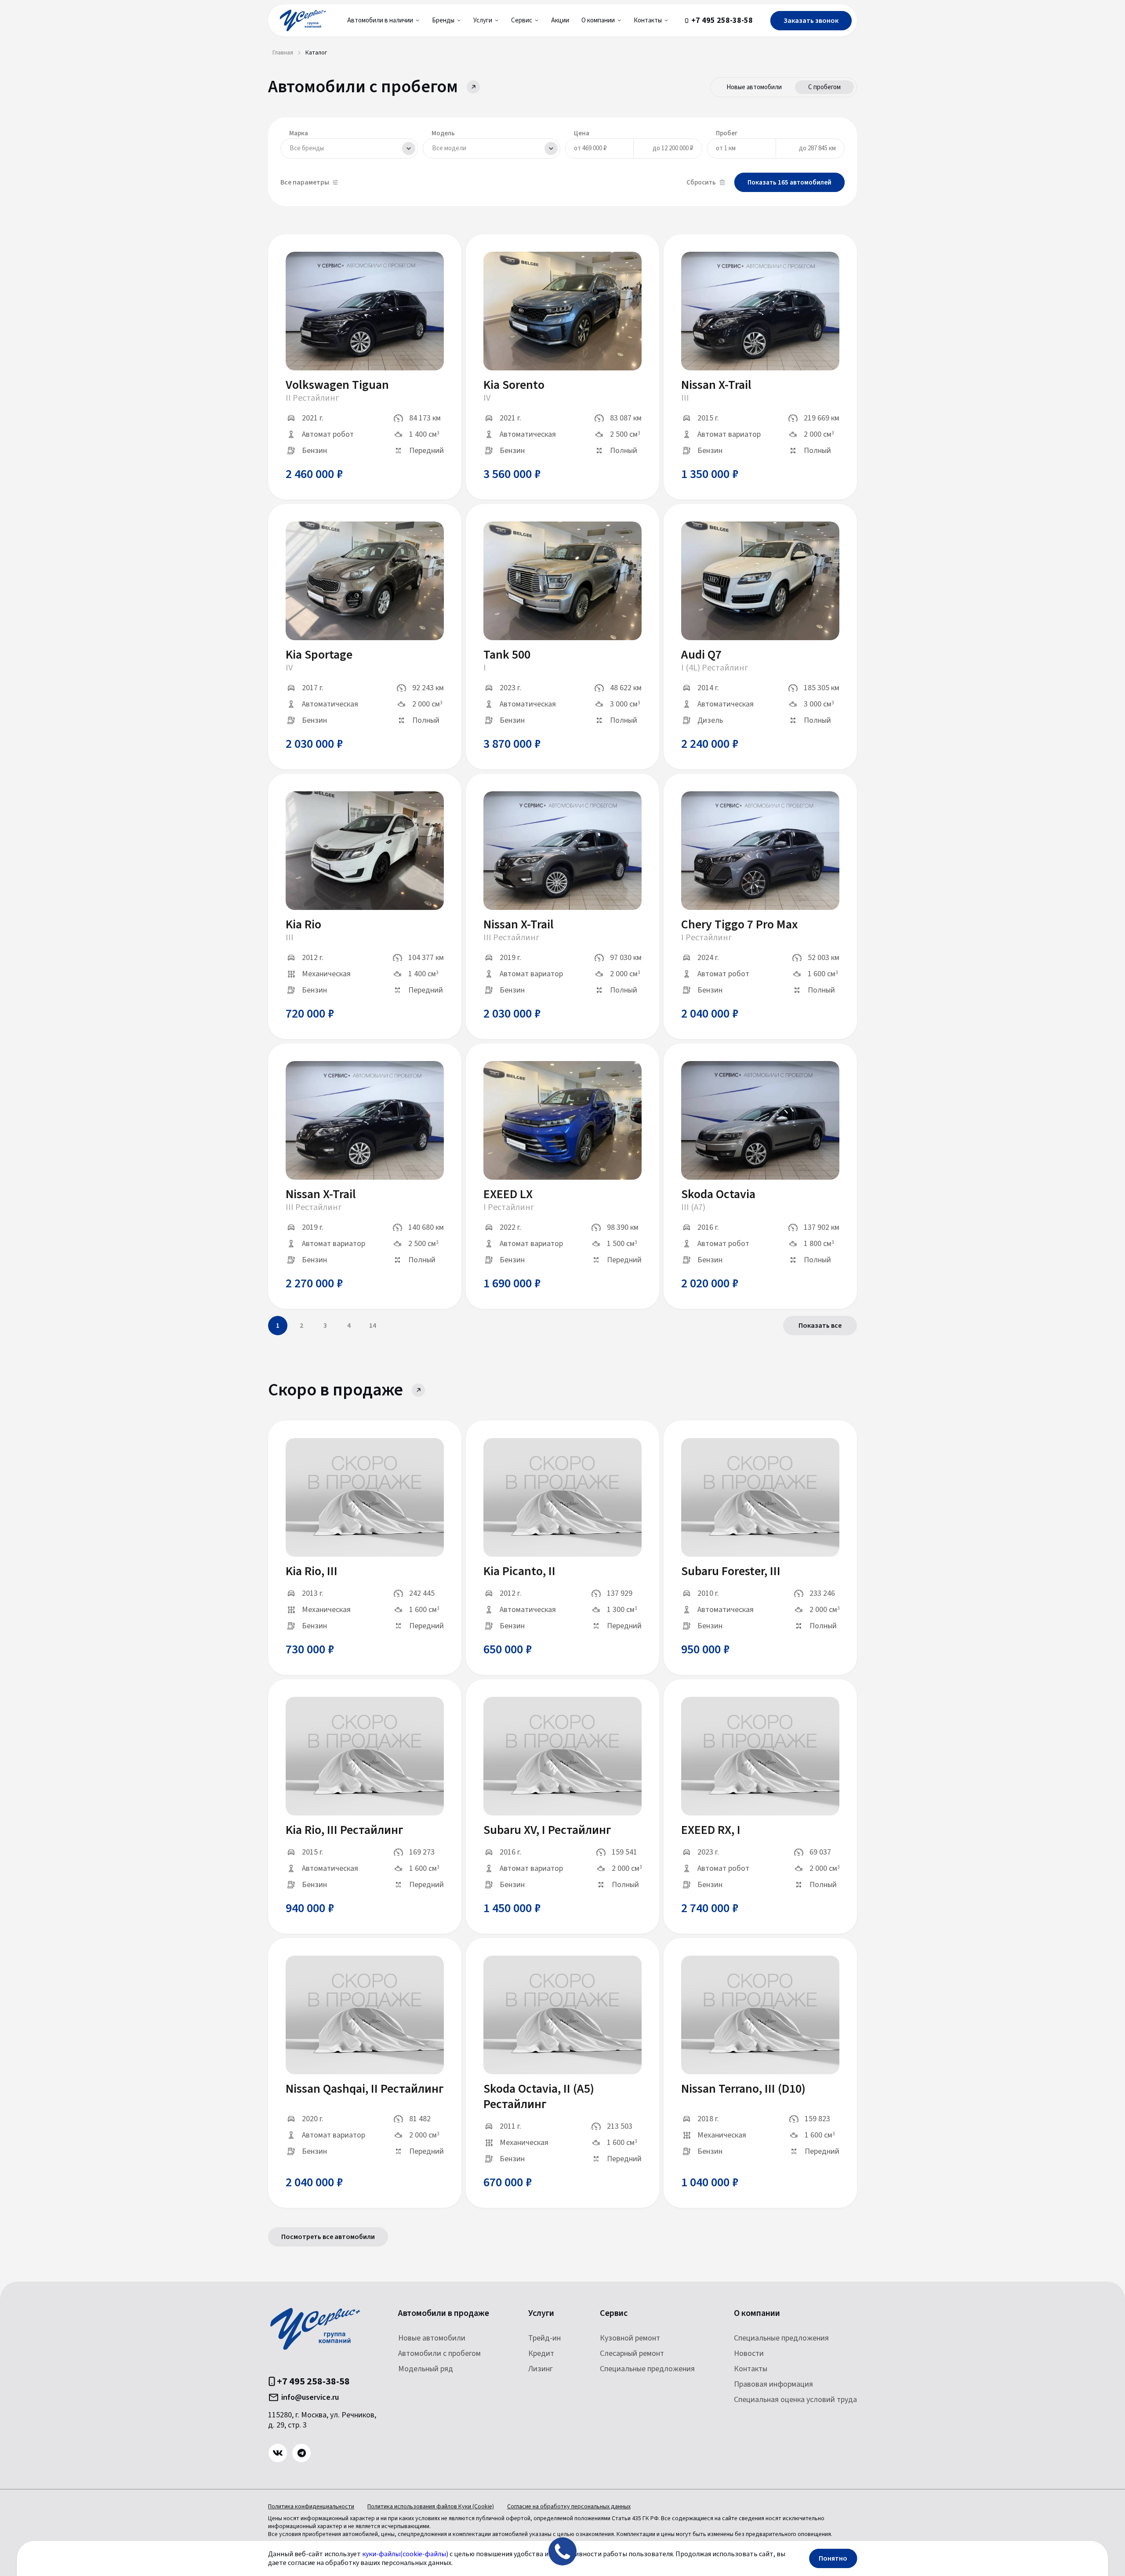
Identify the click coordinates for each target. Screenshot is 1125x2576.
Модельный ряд (426, 2369)
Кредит (541, 2353)
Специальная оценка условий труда (795, 2400)
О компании (757, 2313)
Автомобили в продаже (444, 2313)
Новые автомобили (754, 87)
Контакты (751, 2369)
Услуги (541, 2313)
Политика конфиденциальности (311, 2507)
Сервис (614, 2313)
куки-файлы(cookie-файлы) (405, 2554)
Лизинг (541, 2369)
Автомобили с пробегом (439, 2353)
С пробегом (824, 87)
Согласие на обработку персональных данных (569, 2507)
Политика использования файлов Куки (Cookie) (431, 2507)
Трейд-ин (544, 2338)
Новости (749, 2353)
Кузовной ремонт (630, 2338)
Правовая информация (773, 2384)
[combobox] (349, 149)
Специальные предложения (647, 2369)
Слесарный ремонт (632, 2353)
